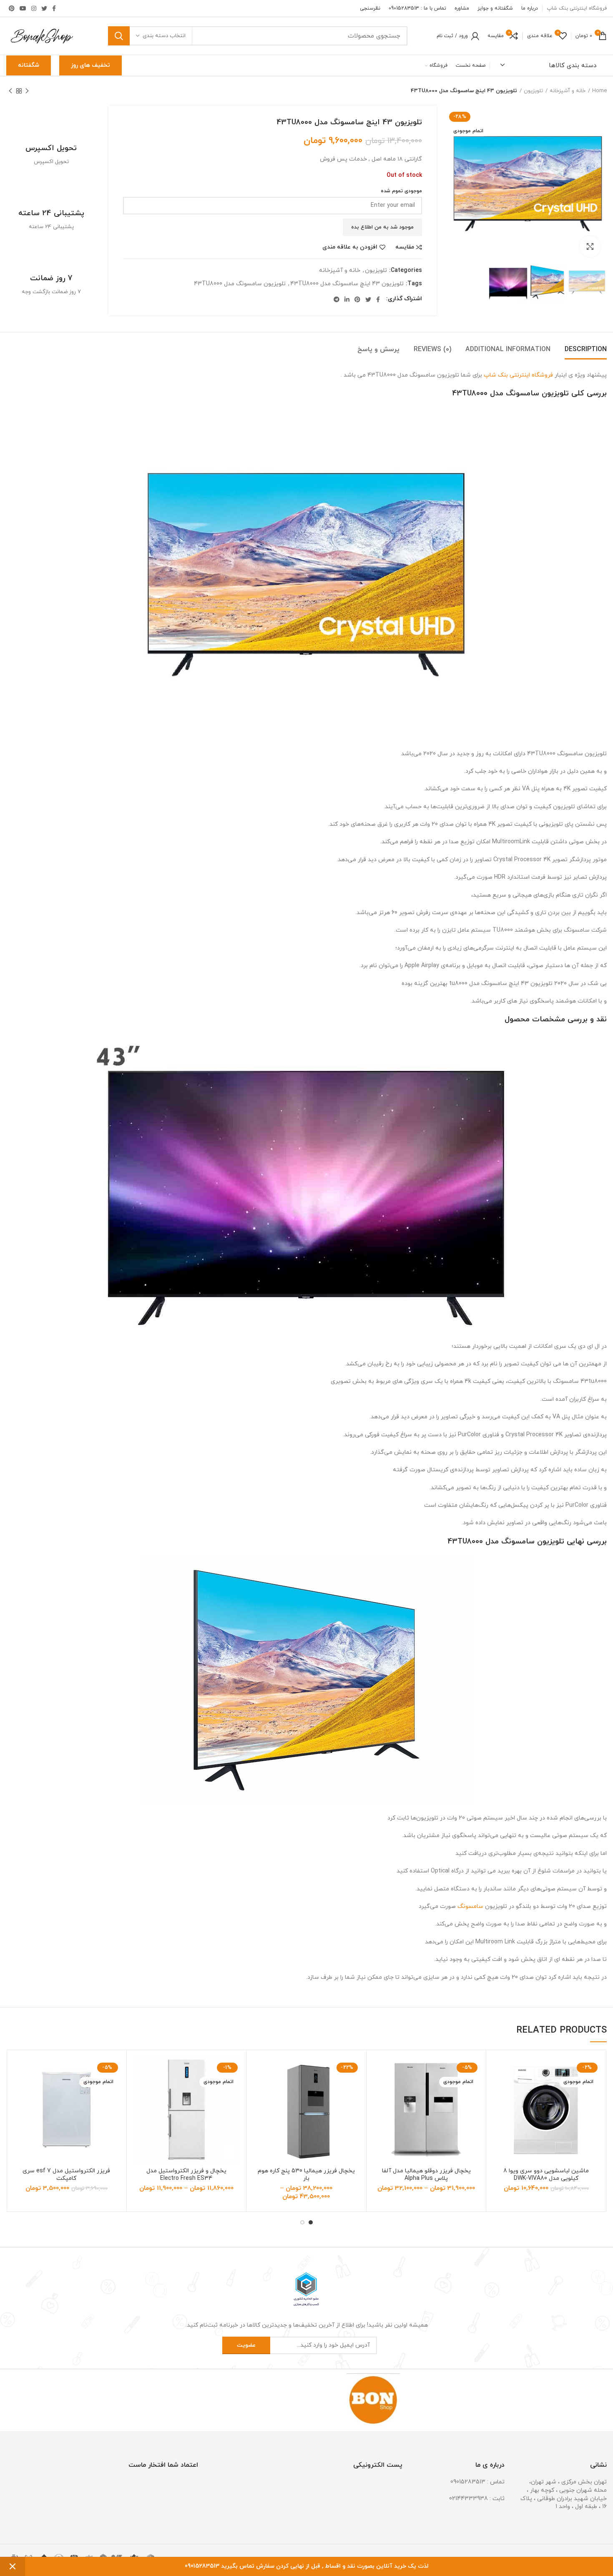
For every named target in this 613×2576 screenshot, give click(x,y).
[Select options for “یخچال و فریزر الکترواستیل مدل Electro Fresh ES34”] (139, 2089)
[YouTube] (23, 8)
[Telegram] (337, 299)
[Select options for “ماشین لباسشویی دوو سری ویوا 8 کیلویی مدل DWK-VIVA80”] (499, 2089)
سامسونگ (470, 1906)
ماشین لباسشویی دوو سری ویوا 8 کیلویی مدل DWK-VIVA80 (546, 2175)
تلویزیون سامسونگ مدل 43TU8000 (240, 284)
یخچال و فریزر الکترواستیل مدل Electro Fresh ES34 (186, 2175)
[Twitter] (44, 8)
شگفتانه (29, 65)
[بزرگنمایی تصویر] (590, 246)
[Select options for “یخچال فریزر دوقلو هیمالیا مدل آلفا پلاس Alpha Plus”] (379, 2089)
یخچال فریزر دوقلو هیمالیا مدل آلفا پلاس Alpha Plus (426, 2175)
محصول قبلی (27, 91)
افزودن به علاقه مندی (350, 247)
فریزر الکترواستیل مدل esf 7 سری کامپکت (66, 2175)
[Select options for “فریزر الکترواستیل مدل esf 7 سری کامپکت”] (19, 2089)
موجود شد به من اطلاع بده (382, 227)
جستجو (119, 36)
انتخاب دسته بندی (164, 36)
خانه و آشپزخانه (568, 91)
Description (586, 349)
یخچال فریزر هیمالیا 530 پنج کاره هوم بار (306, 2175)
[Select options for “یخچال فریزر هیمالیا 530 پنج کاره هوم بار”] (259, 2089)
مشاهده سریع (499, 2107)
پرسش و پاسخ (378, 349)
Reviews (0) (432, 349)
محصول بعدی (10, 91)
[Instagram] (34, 8)
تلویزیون (533, 91)
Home (599, 91)
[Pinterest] (12, 8)
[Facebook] (54, 8)
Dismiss (13, 2566)
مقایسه (405, 247)
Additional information (508, 349)
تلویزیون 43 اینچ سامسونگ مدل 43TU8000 (347, 284)
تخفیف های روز (90, 65)
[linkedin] (347, 299)
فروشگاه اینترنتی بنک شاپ (518, 375)
